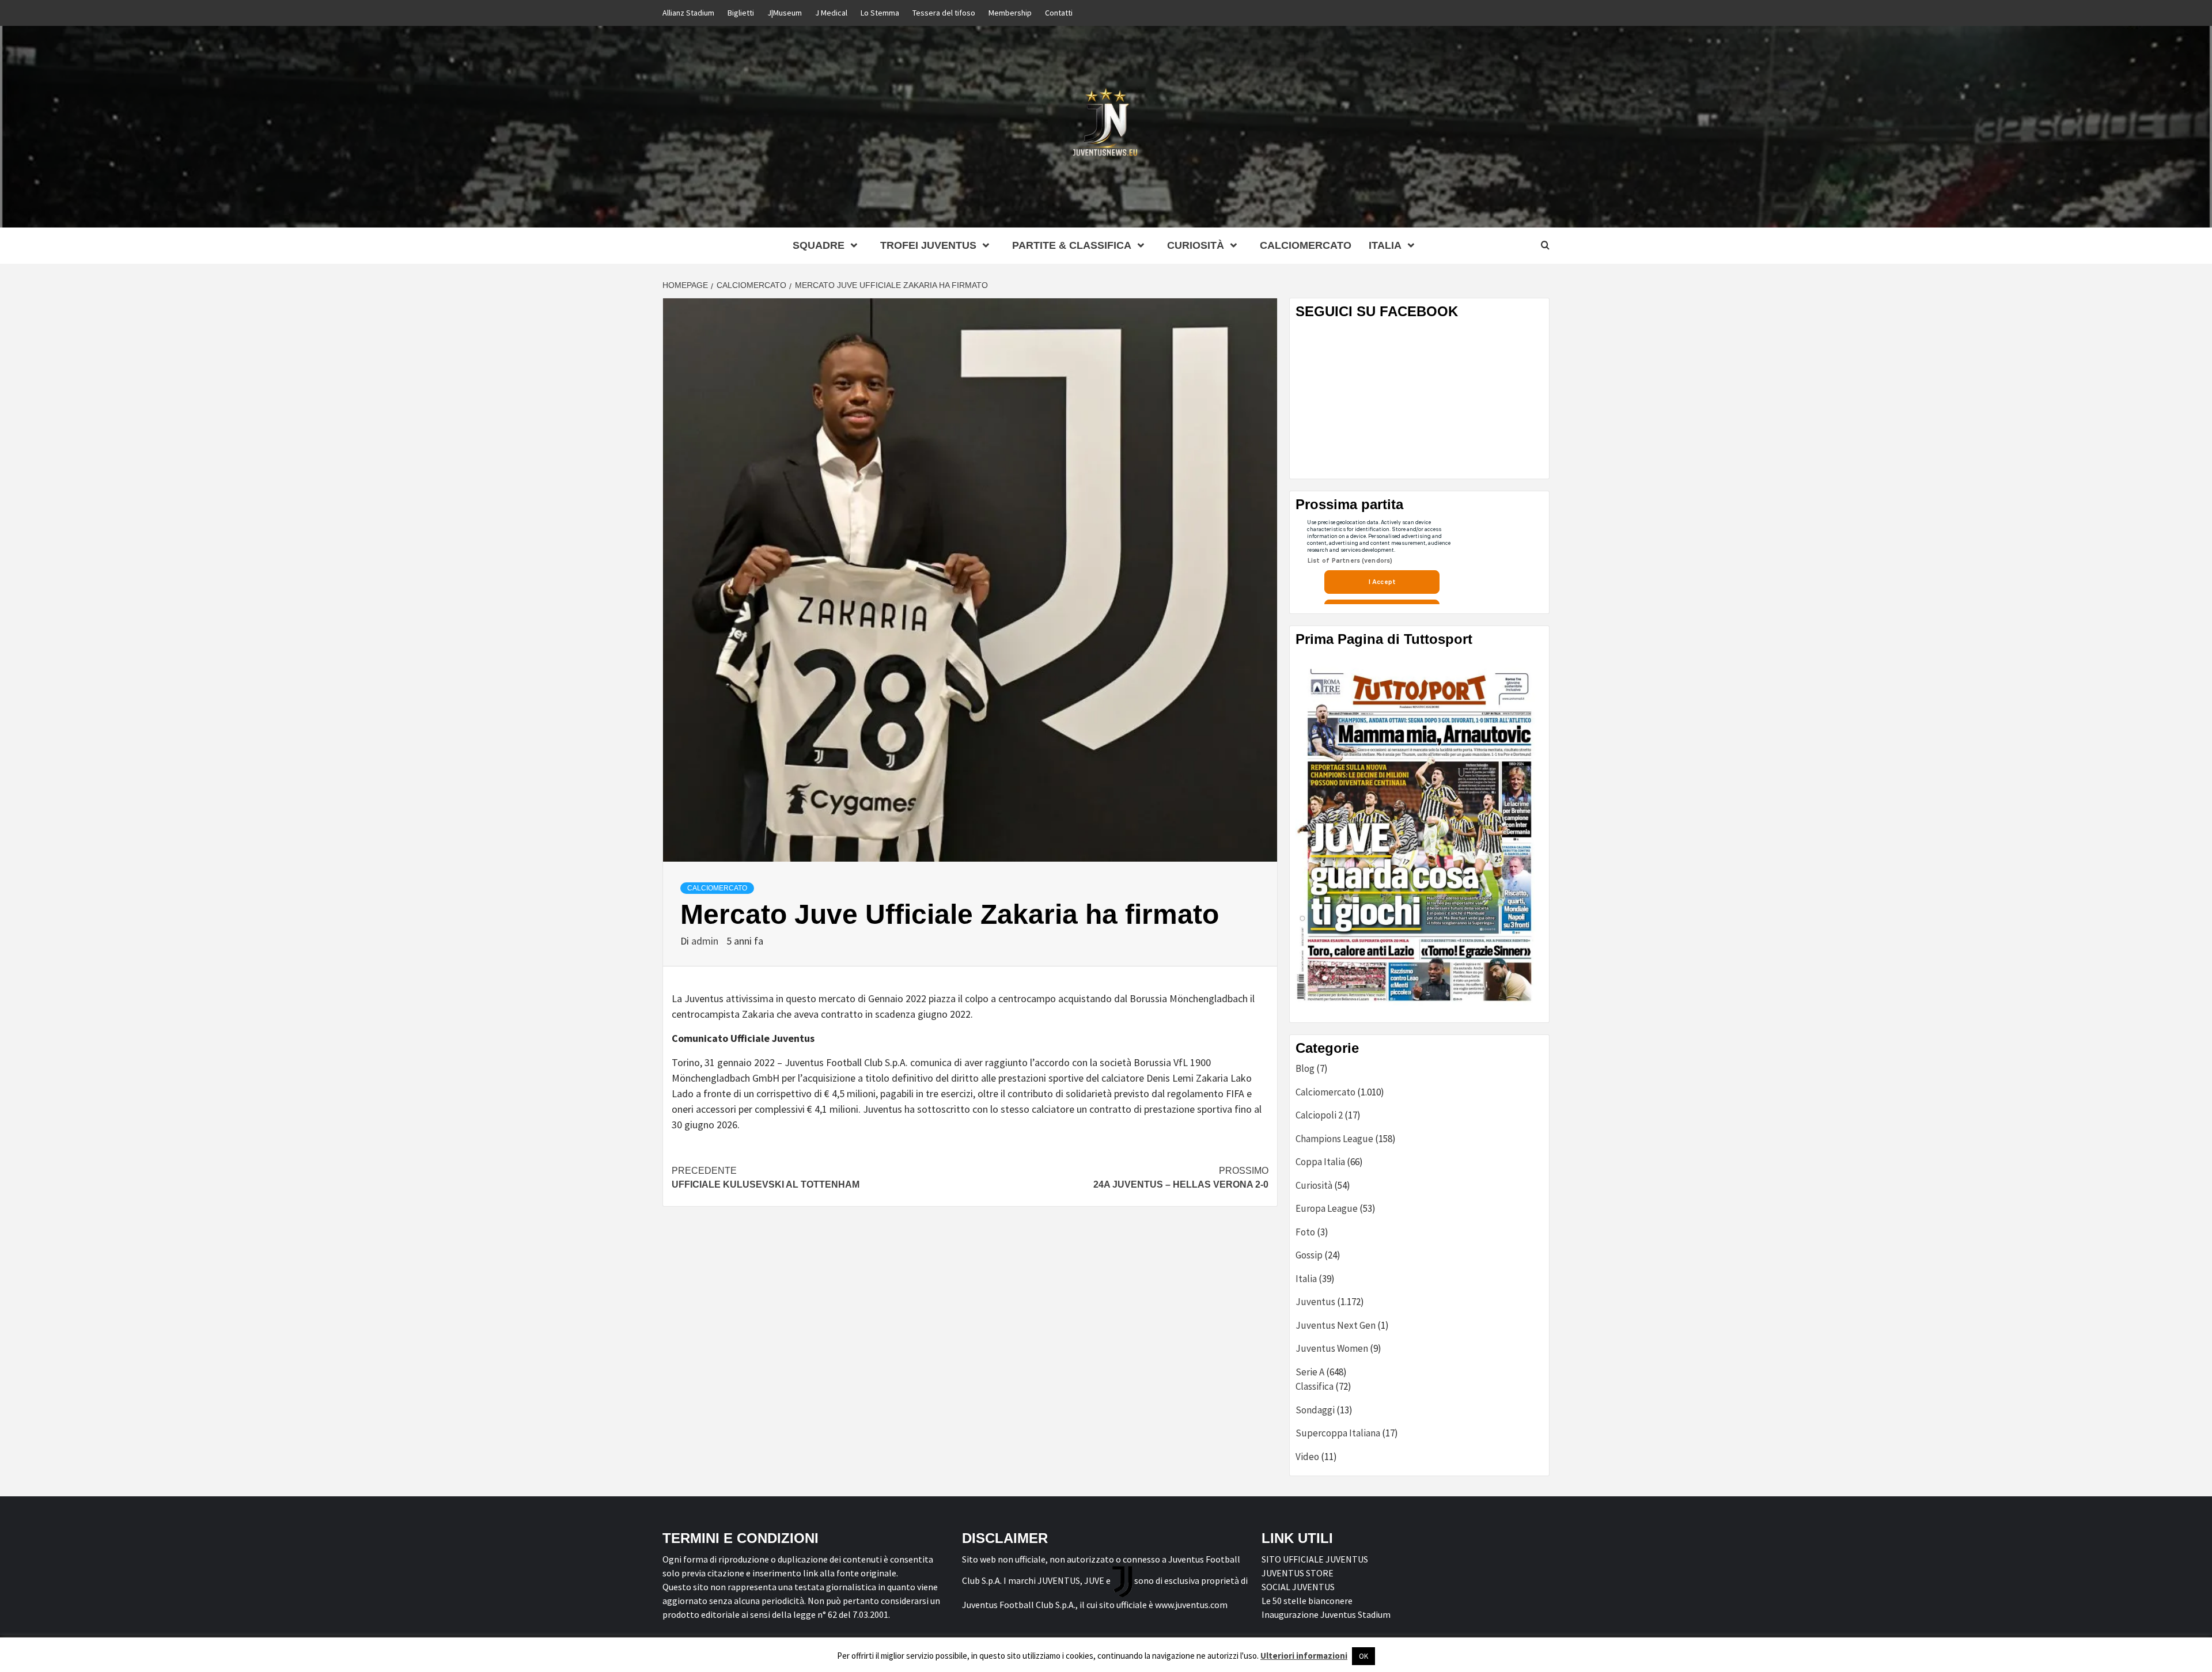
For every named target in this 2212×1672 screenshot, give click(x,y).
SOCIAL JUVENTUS (1298, 1587)
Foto (1305, 1232)
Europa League (1327, 1208)
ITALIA (1385, 245)
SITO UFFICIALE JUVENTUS (1315, 1559)
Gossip (1309, 1255)
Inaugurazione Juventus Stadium (1326, 1614)
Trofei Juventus (928, 245)
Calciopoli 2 (1319, 1115)
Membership (1010, 13)
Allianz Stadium (688, 13)
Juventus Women (1332, 1348)
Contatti (1059, 13)
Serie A (1310, 1372)
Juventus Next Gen (1336, 1325)
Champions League (1334, 1139)
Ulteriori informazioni (1304, 1656)
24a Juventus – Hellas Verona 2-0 (1181, 1178)
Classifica (1315, 1386)
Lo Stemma (880, 13)
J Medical (831, 13)
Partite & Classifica (1072, 245)
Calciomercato (1306, 245)
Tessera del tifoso (944, 13)
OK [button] (1363, 1656)
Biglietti (741, 13)
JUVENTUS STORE (1298, 1573)
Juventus (1315, 1302)
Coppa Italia (1320, 1162)
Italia (1306, 1279)
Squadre (819, 245)
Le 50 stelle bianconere (1307, 1601)
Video (1307, 1457)
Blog (1305, 1068)
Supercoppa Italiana (1338, 1433)
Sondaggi (1315, 1410)
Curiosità (1196, 245)
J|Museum (785, 13)
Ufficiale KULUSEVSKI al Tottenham (766, 1178)
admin (706, 941)
